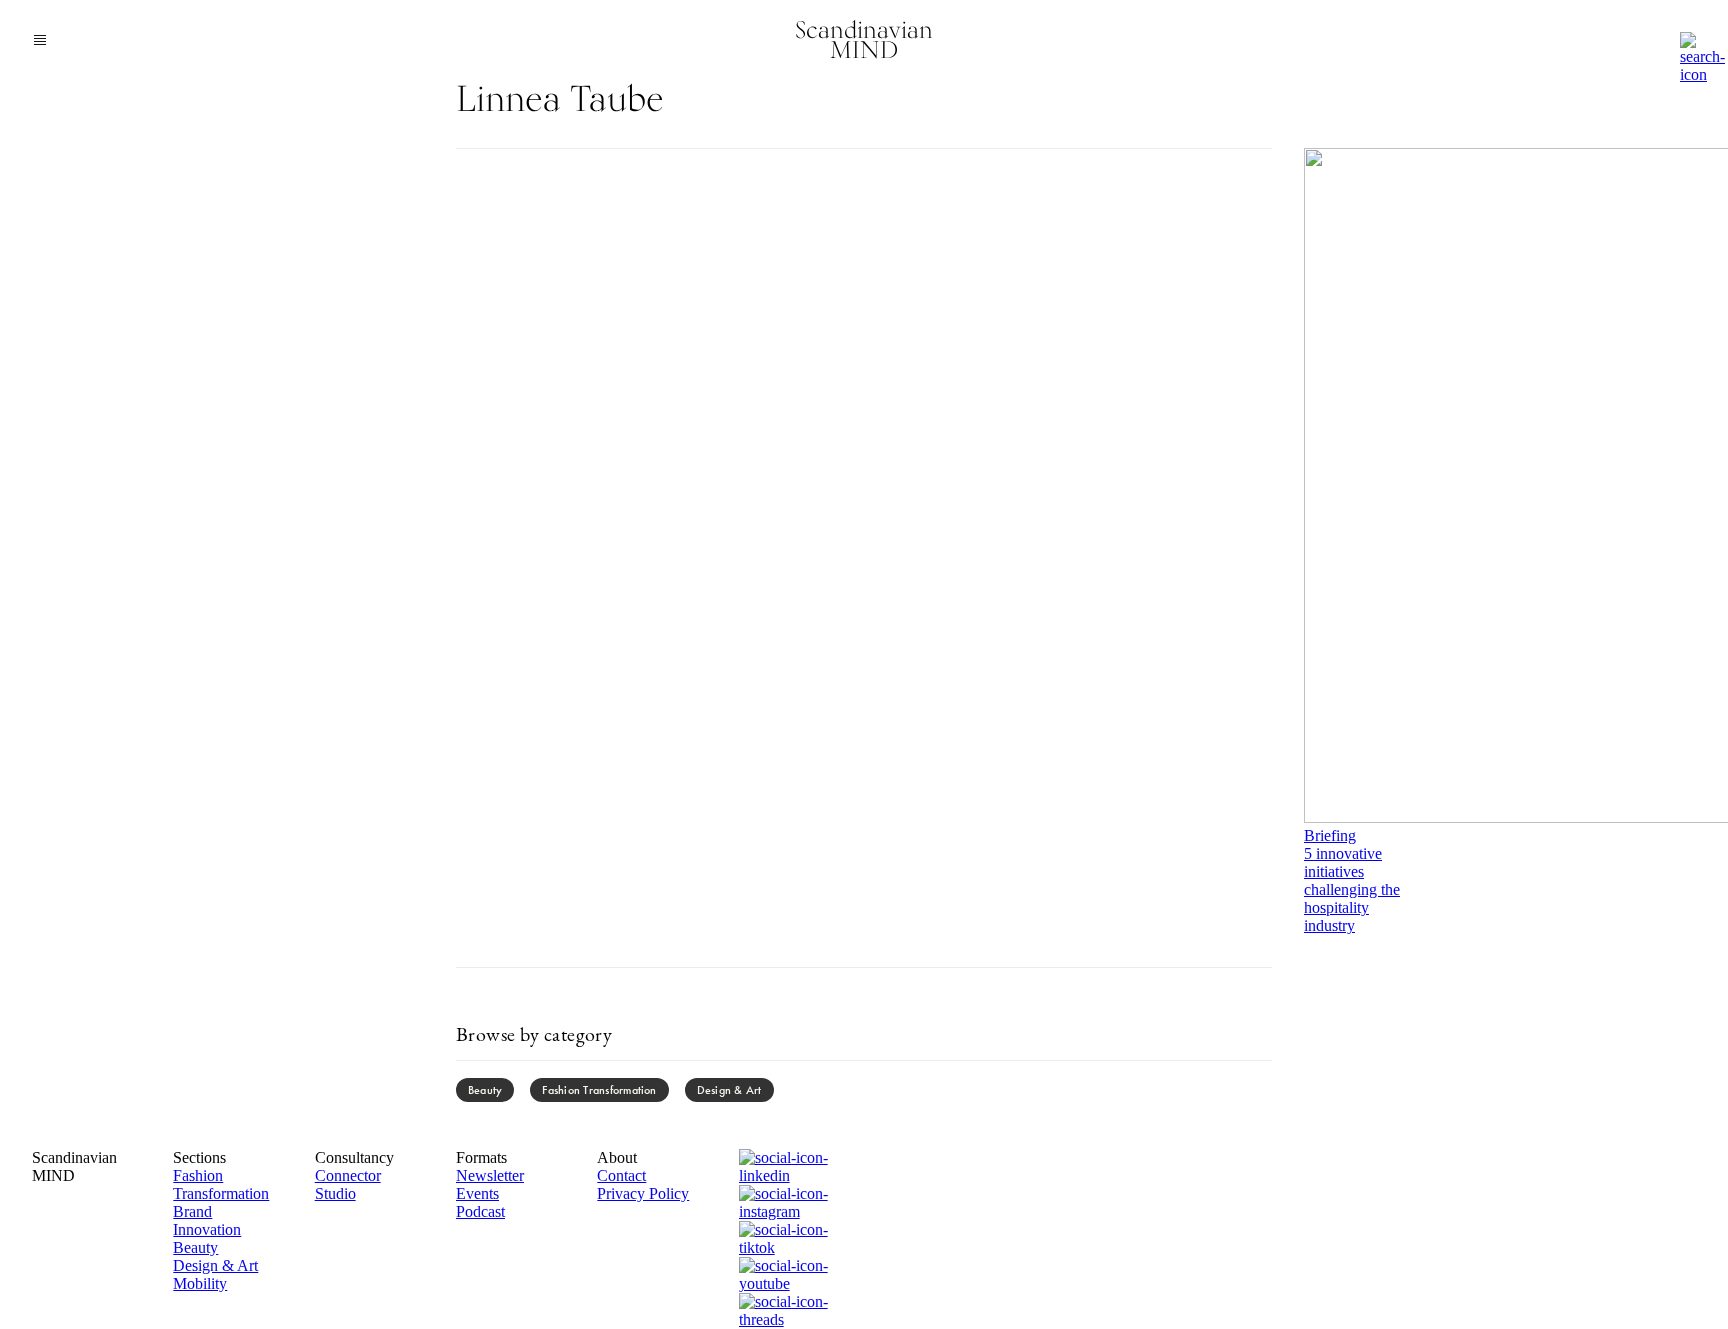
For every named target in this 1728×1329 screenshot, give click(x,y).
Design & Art (729, 1090)
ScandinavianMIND (864, 39)
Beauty (485, 1090)
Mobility (200, 1283)
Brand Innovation (207, 1220)
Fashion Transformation (599, 1090)
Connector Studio (348, 1184)
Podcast (480, 1211)
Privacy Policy (643, 1193)
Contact (621, 1175)
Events (477, 1193)
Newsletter (490, 1175)
